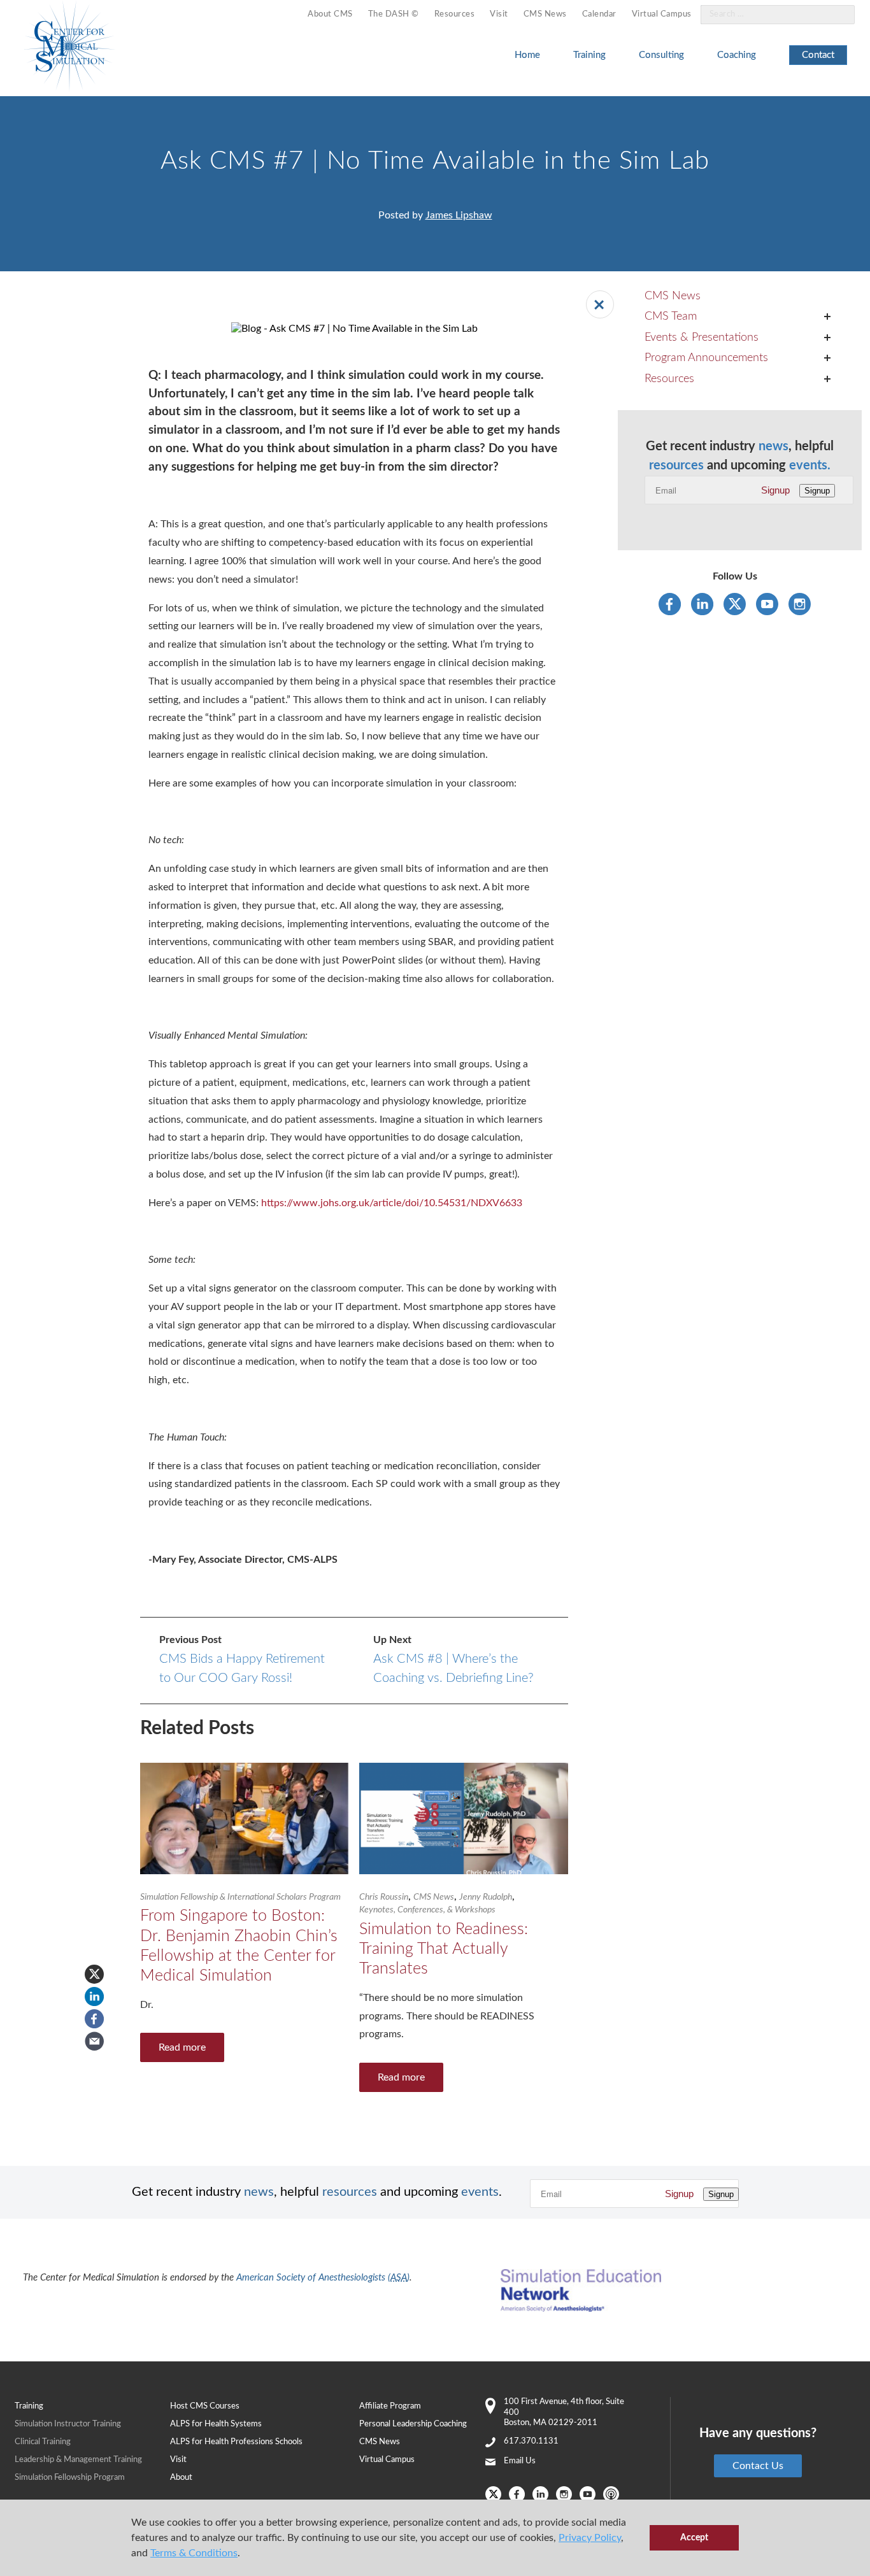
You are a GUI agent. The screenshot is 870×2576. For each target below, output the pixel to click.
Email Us (520, 2461)
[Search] (838, 15)
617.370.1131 (531, 2441)
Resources (455, 14)
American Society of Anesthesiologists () (323, 2278)
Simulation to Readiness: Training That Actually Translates (444, 1949)
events (480, 2192)
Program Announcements (706, 358)
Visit (499, 14)
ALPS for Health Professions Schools (236, 2442)
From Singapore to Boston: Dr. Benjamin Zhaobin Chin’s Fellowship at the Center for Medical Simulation (239, 1946)
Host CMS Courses (205, 2406)
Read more (182, 2047)
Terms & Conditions (194, 2553)
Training (589, 55)
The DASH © (394, 14)
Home (527, 55)
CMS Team (671, 317)
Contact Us (758, 2466)
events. (810, 466)
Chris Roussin (384, 1897)
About (181, 2478)
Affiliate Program (390, 2406)
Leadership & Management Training (78, 2460)
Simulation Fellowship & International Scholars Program (240, 1897)
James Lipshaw (459, 215)
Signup (775, 490)
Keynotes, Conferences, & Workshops (427, 1910)
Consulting (661, 55)
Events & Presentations (702, 338)
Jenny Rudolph (486, 1897)
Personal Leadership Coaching (413, 2424)
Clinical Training (43, 2442)
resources (676, 466)
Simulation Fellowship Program (70, 2478)
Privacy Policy (590, 2538)
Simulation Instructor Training (68, 2424)
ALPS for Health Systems (216, 2424)
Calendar (599, 14)
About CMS (330, 14)
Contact (818, 55)
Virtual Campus (662, 14)
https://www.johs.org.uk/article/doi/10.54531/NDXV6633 (392, 1203)
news (774, 446)
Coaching (737, 55)
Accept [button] (694, 2537)
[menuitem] (330, 15)
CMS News (545, 14)
